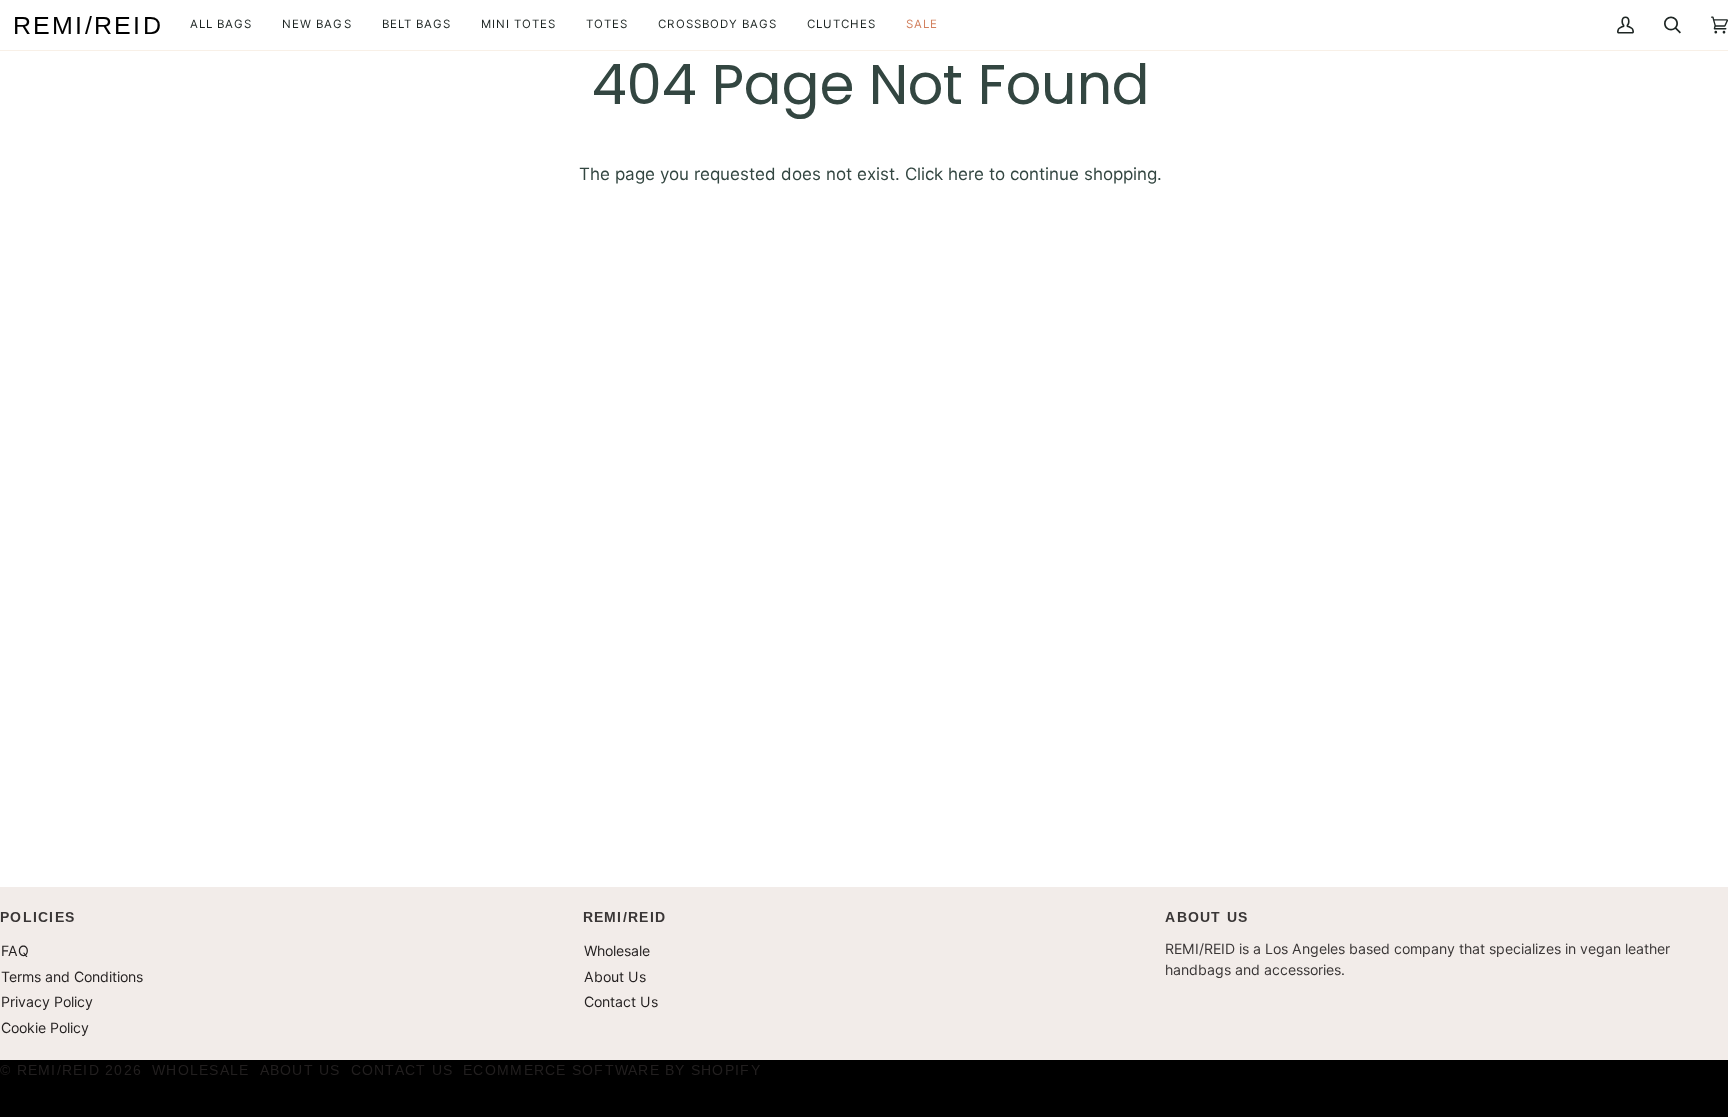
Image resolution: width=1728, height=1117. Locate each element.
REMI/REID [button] (624, 917)
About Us (615, 976)
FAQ (15, 950)
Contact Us (621, 1001)
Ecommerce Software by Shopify (612, 1070)
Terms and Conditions (72, 976)
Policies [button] (37, 917)
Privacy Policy (47, 1001)
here (966, 174)
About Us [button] (1206, 917)
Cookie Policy (45, 1027)
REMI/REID (58, 1070)
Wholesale (617, 950)
